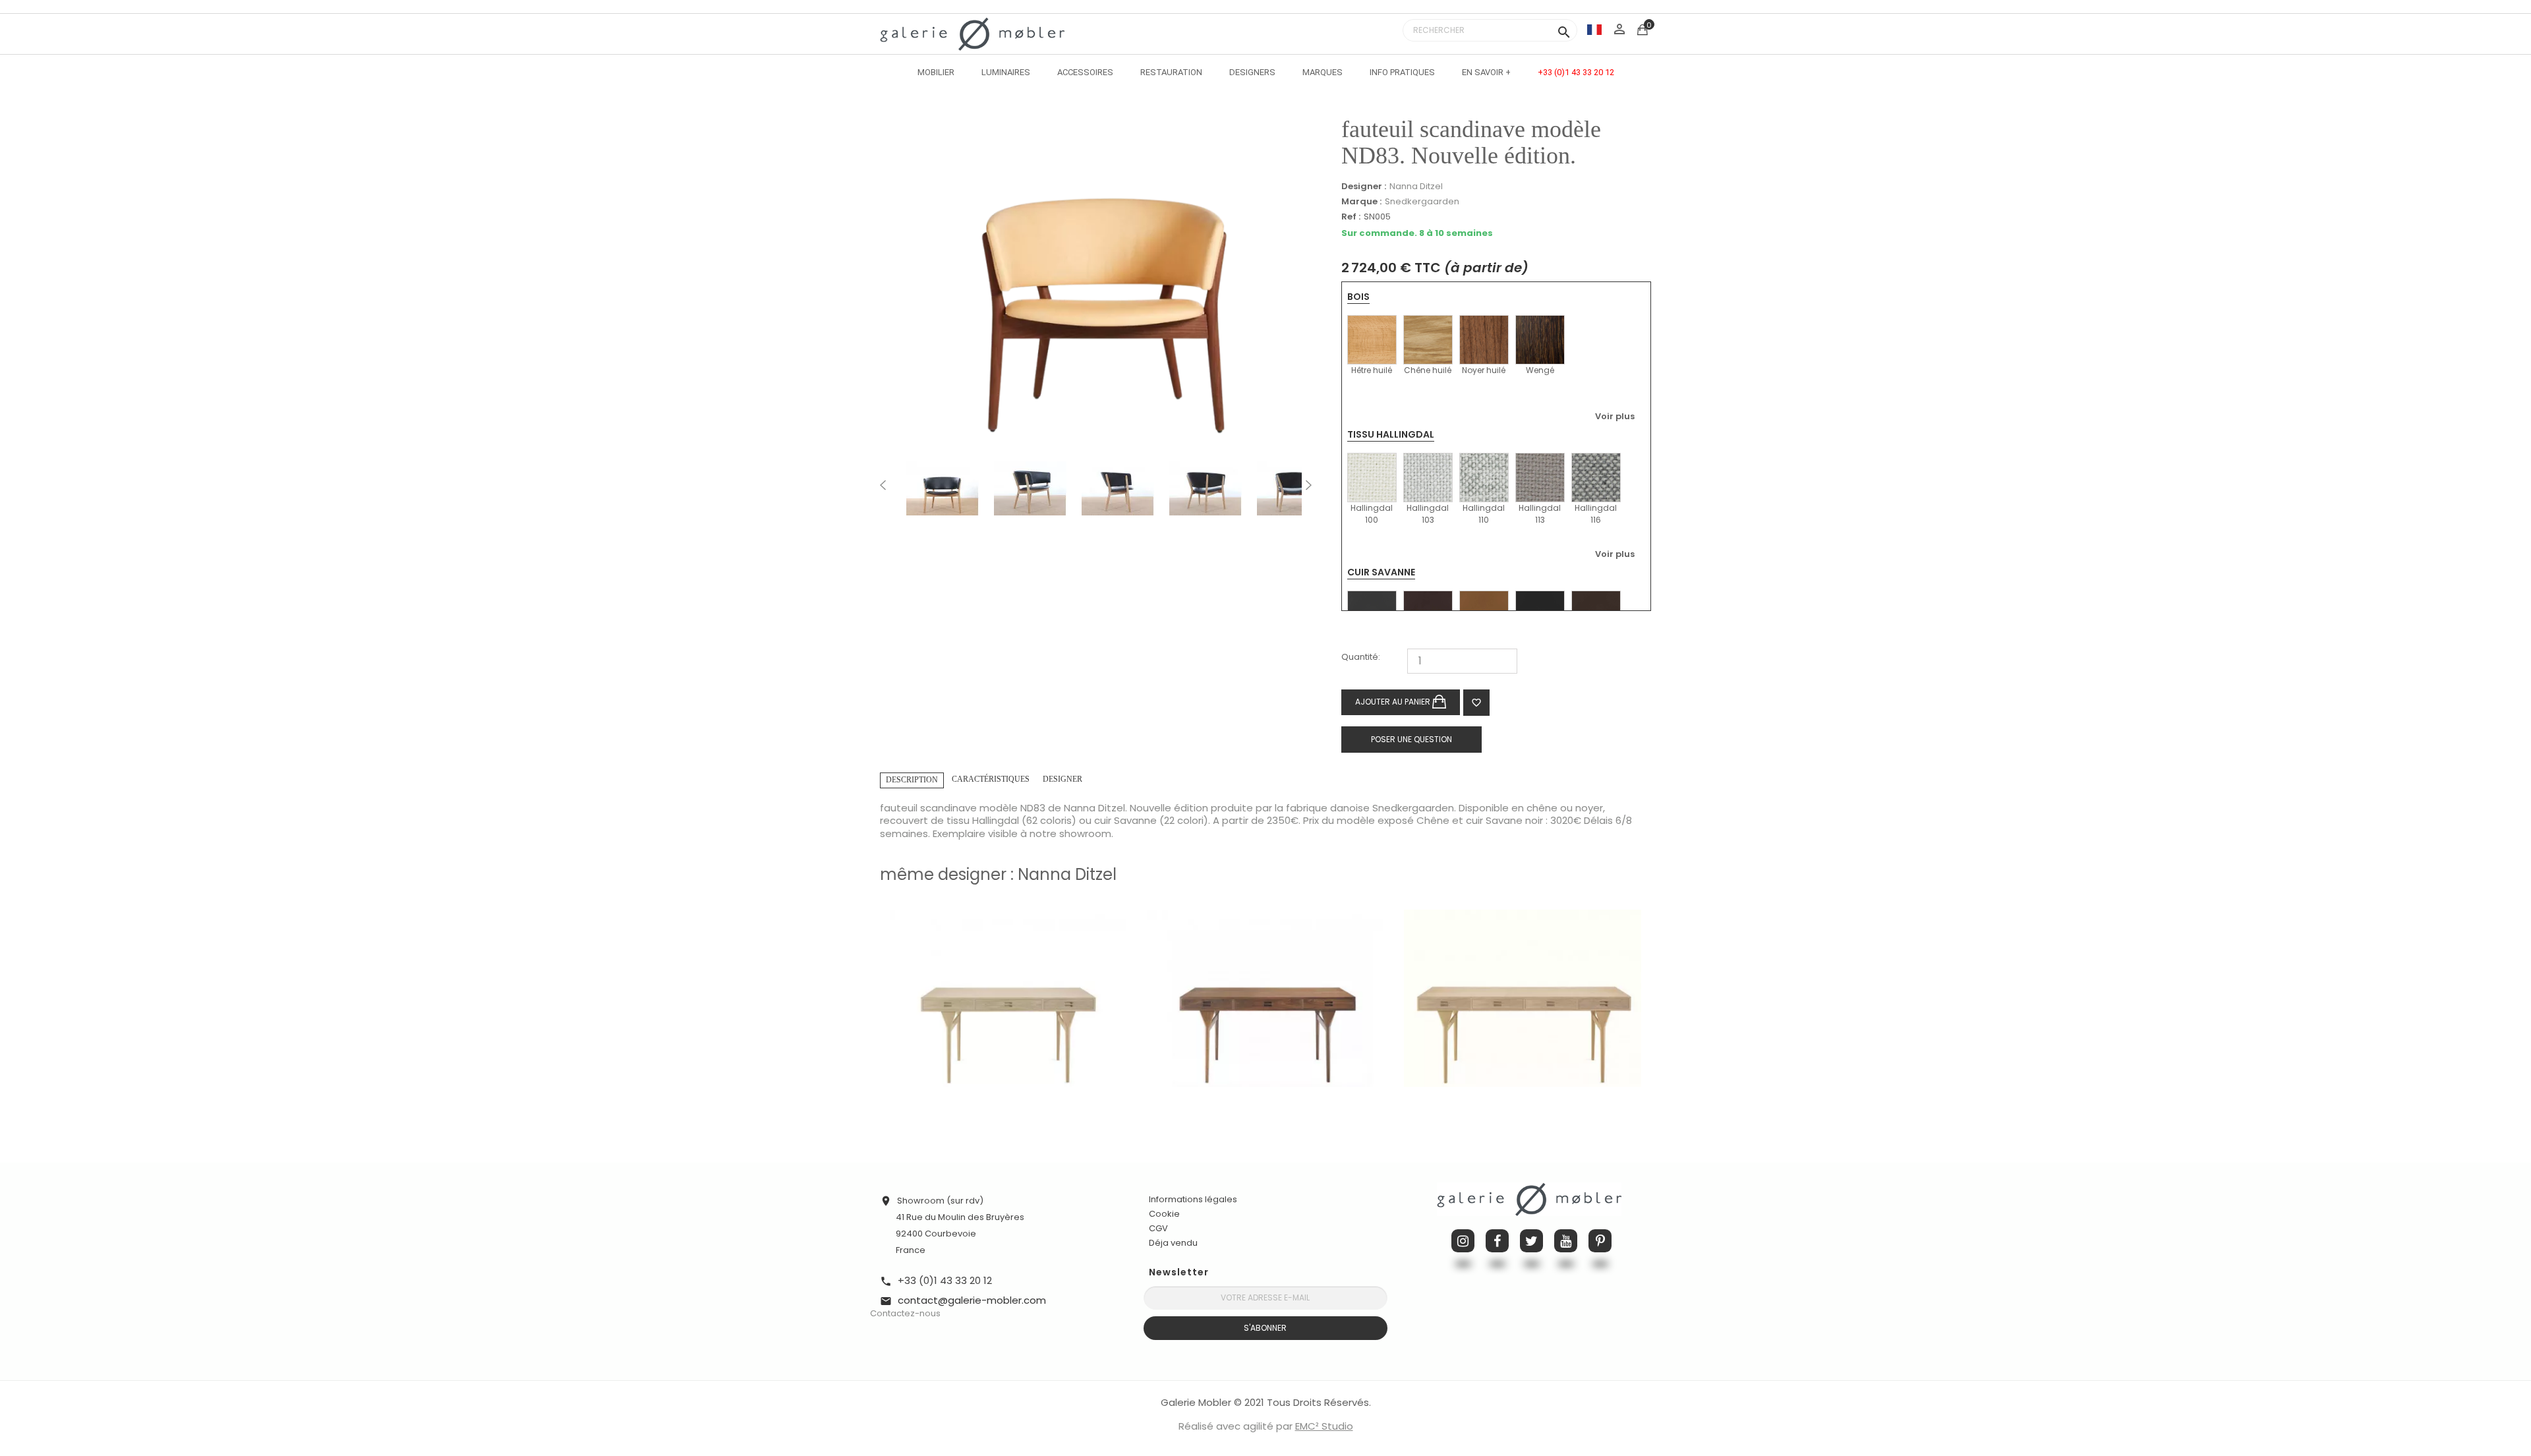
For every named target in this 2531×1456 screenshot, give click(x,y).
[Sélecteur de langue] (1594, 29)
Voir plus (1615, 416)
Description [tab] (912, 780)
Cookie (1164, 1214)
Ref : (1351, 217)
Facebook (1497, 1241)
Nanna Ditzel (1416, 186)
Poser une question (1411, 739)
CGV (1158, 1228)
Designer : (1364, 187)
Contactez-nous (905, 1313)
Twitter (1531, 1241)
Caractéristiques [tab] (991, 779)
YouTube (1566, 1241)
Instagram (1463, 1241)
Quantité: (1361, 657)
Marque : (1361, 202)
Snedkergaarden (1422, 201)
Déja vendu (1173, 1243)
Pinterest (1600, 1241)
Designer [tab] (1062, 779)
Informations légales (1193, 1199)
